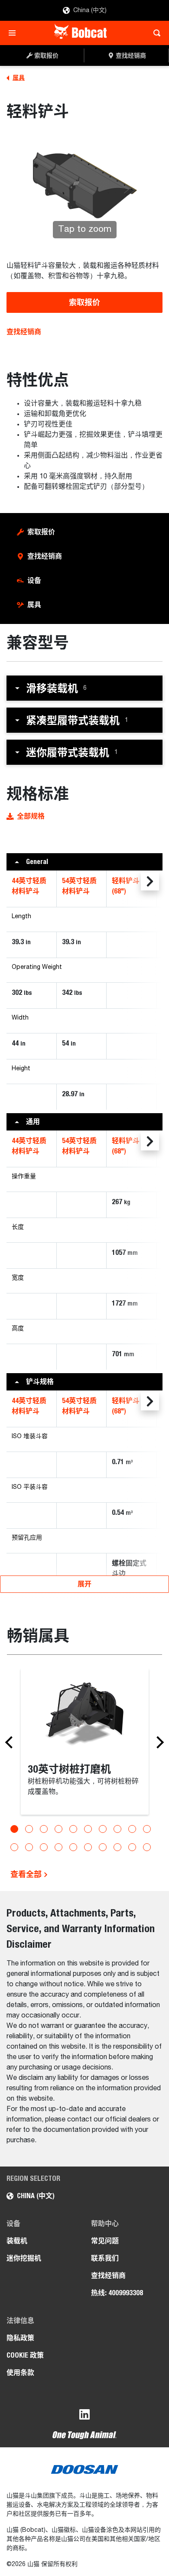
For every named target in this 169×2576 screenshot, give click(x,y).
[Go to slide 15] (73, 1847)
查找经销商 (24, 332)
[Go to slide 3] (44, 1829)
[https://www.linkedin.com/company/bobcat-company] (84, 2416)
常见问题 (105, 2241)
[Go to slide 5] (73, 1829)
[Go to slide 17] (103, 1847)
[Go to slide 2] (29, 1829)
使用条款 (20, 2373)
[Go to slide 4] (58, 1829)
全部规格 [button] (31, 816)
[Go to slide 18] (117, 1847)
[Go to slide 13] (44, 1847)
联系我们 (105, 2258)
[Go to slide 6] (88, 1829)
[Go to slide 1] (14, 1829)
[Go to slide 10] (147, 1829)
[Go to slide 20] (147, 1847)
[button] (84, 688)
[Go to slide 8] (117, 1829)
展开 (84, 1584)
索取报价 (84, 302)
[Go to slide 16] (88, 1847)
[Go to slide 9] (132, 1829)
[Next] (158, 1742)
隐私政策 (20, 2338)
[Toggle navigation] (15, 33)
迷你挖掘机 (24, 2258)
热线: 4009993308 (117, 2293)
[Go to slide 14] (58, 1847)
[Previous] (11, 1742)
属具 (34, 605)
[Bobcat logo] (81, 33)
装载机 (17, 2241)
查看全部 (27, 1874)
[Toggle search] (154, 33)
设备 (34, 580)
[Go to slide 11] (14, 1847)
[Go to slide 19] (132, 1847)
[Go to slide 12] (29, 1847)
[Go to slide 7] (103, 1829)
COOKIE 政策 (25, 2355)
